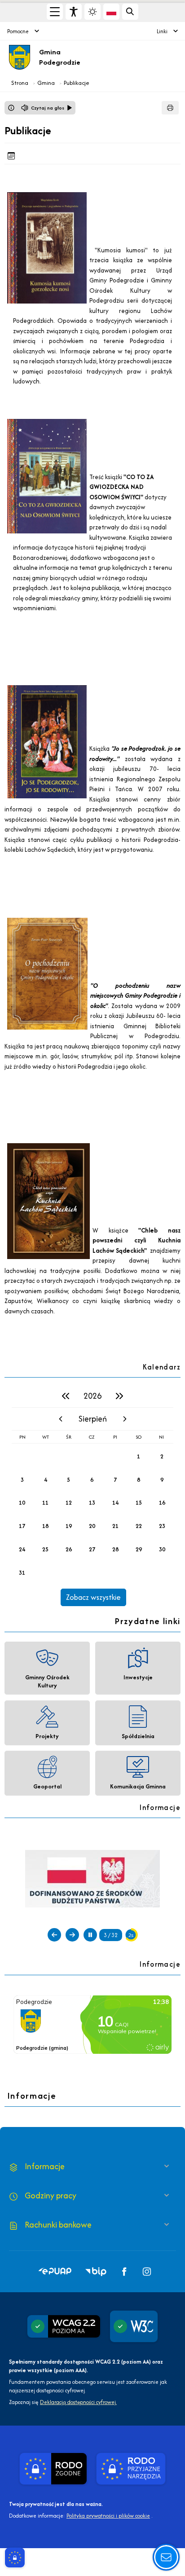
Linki (162, 31)
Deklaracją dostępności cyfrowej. (78, 2402)
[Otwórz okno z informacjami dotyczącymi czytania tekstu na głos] (11, 108)
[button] (55, 2272)
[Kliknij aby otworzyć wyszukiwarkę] (130, 12)
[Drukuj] (170, 108)
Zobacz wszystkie (93, 1597)
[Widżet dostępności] (74, 12)
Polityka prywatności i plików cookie (108, 2516)
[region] (92, 1495)
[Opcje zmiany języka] (111, 12)
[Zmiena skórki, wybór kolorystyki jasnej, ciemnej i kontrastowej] (92, 12)
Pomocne (18, 31)
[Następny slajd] (72, 1935)
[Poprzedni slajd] (54, 1935)
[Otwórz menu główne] (55, 12)
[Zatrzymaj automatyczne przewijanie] (90, 1935)
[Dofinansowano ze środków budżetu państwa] (92, 1878)
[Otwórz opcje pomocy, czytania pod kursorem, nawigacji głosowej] (166, 2557)
